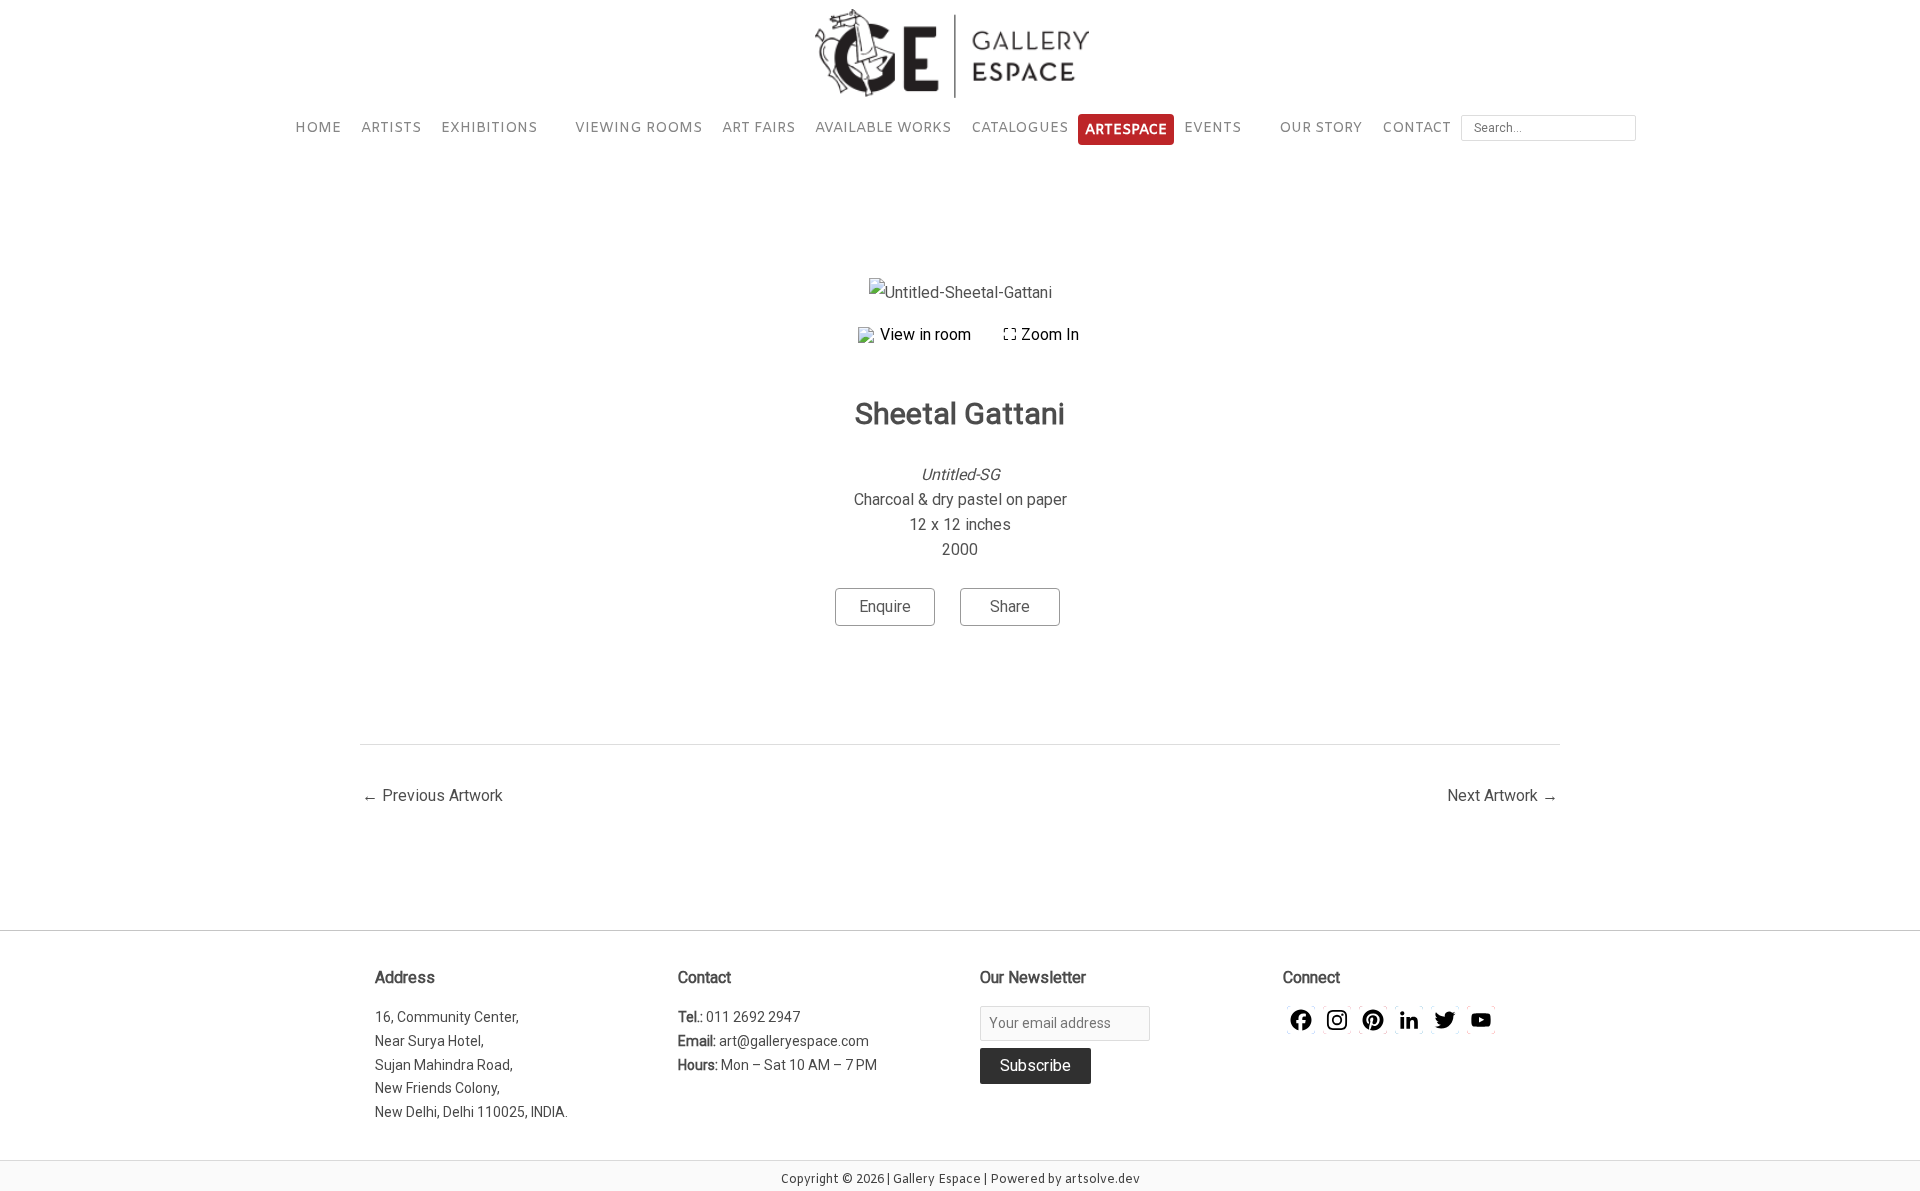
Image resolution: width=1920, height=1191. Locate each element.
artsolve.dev (1102, 1180)
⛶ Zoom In (1041, 334)
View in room (927, 334)
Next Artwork (1502, 795)
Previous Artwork (432, 795)
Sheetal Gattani (960, 413)
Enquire (885, 606)
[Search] (1624, 128)
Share (1010, 606)
